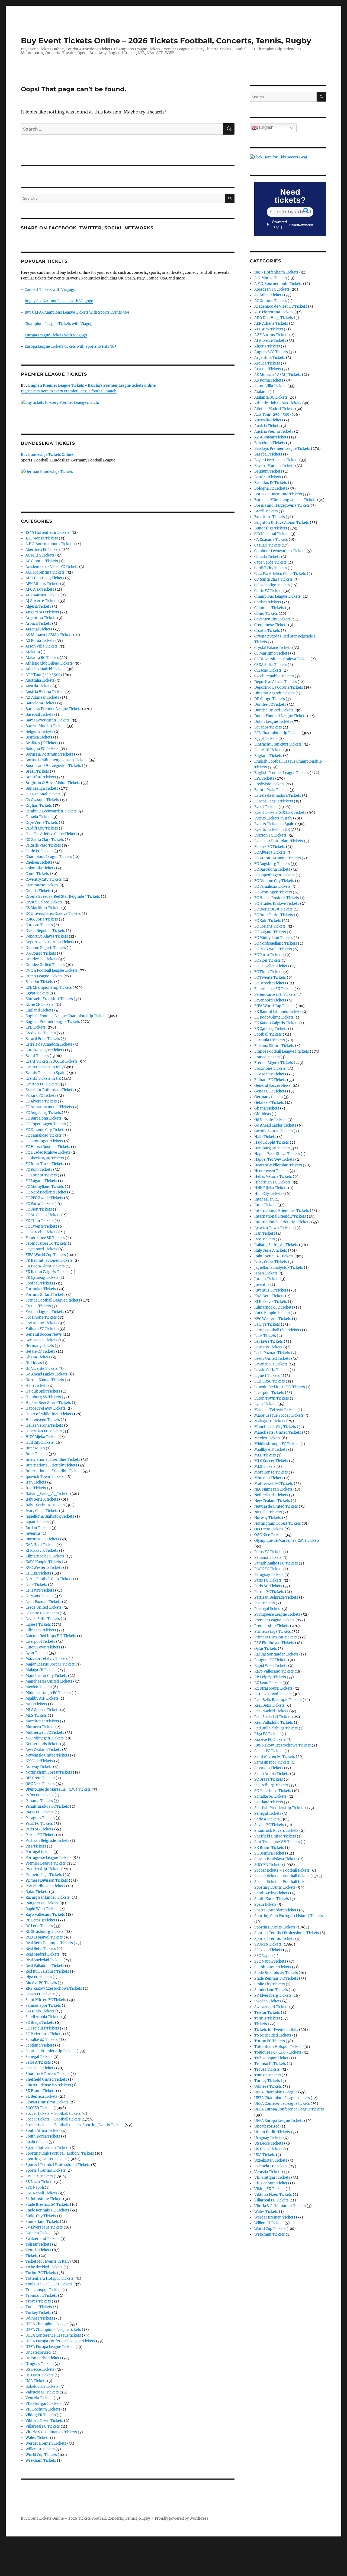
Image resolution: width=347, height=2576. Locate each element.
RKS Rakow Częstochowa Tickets (54, 1988)
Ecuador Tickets (39, 982)
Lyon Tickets (37, 1653)
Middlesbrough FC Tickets (48, 1693)
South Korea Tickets (43, 2136)
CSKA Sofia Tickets (42, 919)
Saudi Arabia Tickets (43, 2017)
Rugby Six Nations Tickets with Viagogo (59, 301)
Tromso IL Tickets (41, 2296)
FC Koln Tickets (39, 1170)
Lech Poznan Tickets (43, 1602)
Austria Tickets (38, 686)
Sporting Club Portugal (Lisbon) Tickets (60, 2153)
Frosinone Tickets (41, 1317)
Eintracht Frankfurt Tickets (49, 999)
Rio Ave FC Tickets (41, 1983)
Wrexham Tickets (41, 2460)
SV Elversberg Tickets (44, 2227)
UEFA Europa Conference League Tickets (60, 2341)
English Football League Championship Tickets (66, 1016)
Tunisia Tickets (39, 2307)
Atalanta (33, 652)
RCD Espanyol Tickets (44, 1937)
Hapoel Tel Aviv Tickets (46, 1408)
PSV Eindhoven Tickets (45, 1886)
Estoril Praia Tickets (43, 1039)
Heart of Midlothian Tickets (49, 1414)
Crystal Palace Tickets (44, 902)
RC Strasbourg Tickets (45, 1932)
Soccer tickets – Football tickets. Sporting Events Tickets (75, 2125)
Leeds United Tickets (44, 1607)
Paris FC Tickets (39, 1824)
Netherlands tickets (42, 1744)
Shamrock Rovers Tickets (48, 2074)
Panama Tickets (39, 1801)
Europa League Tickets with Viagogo (56, 335)
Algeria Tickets (38, 606)
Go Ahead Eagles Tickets (46, 1374)
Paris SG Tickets (39, 1829)
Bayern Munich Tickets (46, 726)
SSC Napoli (35, 2188)
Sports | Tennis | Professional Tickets (58, 2165)
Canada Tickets (38, 817)
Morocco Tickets (40, 1727)
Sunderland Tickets (42, 2222)
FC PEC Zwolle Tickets (44, 1198)
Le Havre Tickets (40, 1590)
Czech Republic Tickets (45, 931)
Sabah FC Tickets (40, 1994)
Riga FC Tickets (39, 1977)
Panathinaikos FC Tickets (47, 1806)
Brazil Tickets (37, 771)
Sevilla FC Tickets (40, 2068)
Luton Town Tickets (43, 1647)
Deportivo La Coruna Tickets (50, 942)
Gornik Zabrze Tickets (45, 1380)
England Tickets (39, 1010)
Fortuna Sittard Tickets (45, 1295)
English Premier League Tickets (53, 1022)
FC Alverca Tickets (41, 1101)
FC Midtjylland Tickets (45, 1187)
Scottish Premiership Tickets (51, 2051)
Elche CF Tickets (40, 1005)
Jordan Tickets (38, 1528)
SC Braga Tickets (40, 2023)
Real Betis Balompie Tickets (49, 1943)
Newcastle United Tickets (47, 1755)
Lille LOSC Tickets (41, 1630)
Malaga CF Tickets (41, 1670)
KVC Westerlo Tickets (44, 1568)
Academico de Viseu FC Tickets (52, 567)
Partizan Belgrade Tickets (47, 1841)
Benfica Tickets (39, 737)
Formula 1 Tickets (41, 1289)
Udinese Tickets (39, 2318)
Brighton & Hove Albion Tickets (53, 783)
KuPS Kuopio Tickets (43, 1562)
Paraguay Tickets (40, 1818)
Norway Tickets (39, 1767)
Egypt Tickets (37, 993)
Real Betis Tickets (41, 1949)
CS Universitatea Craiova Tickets (53, 914)
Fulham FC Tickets (41, 1329)
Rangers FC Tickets (42, 1903)
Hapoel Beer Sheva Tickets (48, 1403)
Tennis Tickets (38, 2250)
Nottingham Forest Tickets (49, 1772)
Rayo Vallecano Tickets (45, 1915)
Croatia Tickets (38, 891)
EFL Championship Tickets (49, 988)
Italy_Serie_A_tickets (45, 1505)
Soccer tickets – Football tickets (53, 2114)
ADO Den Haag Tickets (45, 578)
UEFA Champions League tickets (53, 2330)
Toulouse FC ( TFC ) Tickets (49, 2284)
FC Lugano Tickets (41, 1181)
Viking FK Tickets (41, 2415)
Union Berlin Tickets (43, 2358)
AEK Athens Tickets (42, 584)
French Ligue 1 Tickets (45, 1312)
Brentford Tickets (41, 777)
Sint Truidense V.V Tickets (48, 2085)
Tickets (32, 2256)
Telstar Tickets (38, 2244)
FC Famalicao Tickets (44, 1135)
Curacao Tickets (39, 925)
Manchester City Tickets (46, 1676)
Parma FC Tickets (40, 1835)
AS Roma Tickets (40, 641)
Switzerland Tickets (43, 2239)
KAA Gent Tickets (41, 1545)
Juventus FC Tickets (42, 1539)
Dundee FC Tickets (41, 959)
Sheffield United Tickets (46, 2079)
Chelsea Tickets (39, 862)
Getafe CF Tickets (40, 1352)
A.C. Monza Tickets (42, 538)
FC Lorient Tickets (41, 1175)
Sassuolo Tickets (40, 2011)
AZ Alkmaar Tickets (42, 697)
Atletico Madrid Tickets (46, 669)
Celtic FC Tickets (40, 851)
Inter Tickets (37, 1454)
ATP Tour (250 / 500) (44, 675)
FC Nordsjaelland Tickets (47, 1192)
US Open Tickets (40, 2375)
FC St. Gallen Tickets (43, 1215)
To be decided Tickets (44, 2267)
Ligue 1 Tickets (38, 1624)
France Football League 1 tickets (53, 1300)
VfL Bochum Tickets (43, 2409)
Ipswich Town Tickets (45, 1477)
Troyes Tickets (38, 2301)
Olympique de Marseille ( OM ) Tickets (58, 1789)
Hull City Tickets (40, 1443)
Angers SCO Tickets (42, 612)
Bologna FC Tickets (42, 749)
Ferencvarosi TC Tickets (46, 1243)
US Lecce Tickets (40, 2370)
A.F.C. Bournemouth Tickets (49, 544)
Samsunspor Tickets (43, 2006)
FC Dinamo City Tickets (45, 1130)
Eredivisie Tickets (41, 1033)
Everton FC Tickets (42, 1084)
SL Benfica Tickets (41, 2097)
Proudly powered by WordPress (182, 2518)
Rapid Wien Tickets (42, 1909)
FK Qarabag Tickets (42, 1278)
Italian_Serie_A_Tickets (47, 1494)
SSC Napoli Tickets (41, 2193)
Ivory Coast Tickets (42, 1511)
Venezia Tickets (39, 2398)
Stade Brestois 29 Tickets (47, 2205)
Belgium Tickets (39, 732)
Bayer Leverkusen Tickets (48, 720)
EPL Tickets (36, 1027)
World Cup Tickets (41, 2455)
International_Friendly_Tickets (54, 1471)
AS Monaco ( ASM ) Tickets (49, 635)
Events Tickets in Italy (44, 1067)
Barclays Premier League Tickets (53, 709)
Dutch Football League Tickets (52, 970)
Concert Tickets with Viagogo (50, 290)
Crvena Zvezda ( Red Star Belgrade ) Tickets (63, 897)
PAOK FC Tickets (40, 1812)
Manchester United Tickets (49, 1681)
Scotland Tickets (40, 2045)
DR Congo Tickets (41, 953)
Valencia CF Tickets (42, 2392)
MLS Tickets (36, 1715)
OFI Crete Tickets (40, 1778)
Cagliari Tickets (39, 806)
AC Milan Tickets (40, 555)
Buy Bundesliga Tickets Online (47, 455)
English (266, 127)
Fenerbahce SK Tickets (45, 1238)
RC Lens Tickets (39, 1926)
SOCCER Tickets (39, 2108)
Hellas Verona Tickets (44, 1425)
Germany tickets (40, 1346)
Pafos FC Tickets (40, 1795)
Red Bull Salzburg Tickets (47, 1971)
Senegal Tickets (39, 2057)
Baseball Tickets (39, 715)
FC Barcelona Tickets (44, 1118)
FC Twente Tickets (41, 1226)
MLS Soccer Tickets (42, 1710)
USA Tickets (36, 2381)
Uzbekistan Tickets (42, 2387)
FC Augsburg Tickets (43, 1113)
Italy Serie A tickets (42, 1499)
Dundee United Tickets (45, 965)
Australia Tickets (40, 680)
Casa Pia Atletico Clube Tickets (51, 834)
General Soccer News (44, 1334)
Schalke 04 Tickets (42, 2040)
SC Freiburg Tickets (42, 2028)
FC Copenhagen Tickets (46, 1124)
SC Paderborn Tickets (44, 2034)
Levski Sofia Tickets (43, 1619)
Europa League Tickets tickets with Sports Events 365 (71, 347)
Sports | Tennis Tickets (46, 2170)
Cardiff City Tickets (42, 828)
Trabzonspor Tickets (44, 2290)
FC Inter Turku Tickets (45, 1164)
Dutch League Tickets (44, 976)
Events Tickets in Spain (46, 1073)
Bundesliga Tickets (42, 788)
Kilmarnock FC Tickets (45, 1556)
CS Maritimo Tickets (43, 908)
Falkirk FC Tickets (41, 1096)
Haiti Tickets (36, 1386)
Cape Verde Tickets (42, 823)
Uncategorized (38, 2352)
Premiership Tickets (43, 1869)
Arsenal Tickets (39, 629)
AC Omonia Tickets (42, 561)
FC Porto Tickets (40, 1204)
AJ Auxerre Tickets (41, 601)
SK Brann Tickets (40, 2091)
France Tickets (38, 1306)
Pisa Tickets (36, 1846)
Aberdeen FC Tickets (43, 550)
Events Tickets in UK (43, 1079)
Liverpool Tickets (40, 1642)
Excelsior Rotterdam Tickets (50, 1090)
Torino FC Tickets (41, 2273)
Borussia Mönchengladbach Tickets (57, 760)
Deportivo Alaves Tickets (47, 936)
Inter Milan (35, 1448)
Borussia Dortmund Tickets (49, 754)
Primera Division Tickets (47, 1880)
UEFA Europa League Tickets (50, 2347)
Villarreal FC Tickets (43, 2426)
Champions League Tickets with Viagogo (60, 324)
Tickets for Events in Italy (47, 2261)
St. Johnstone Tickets (44, 2199)
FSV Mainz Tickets (41, 1323)
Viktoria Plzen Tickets (44, 2421)
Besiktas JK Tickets (42, 743)
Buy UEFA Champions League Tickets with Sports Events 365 (77, 312)
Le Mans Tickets (40, 1596)
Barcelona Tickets (41, 703)
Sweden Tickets (39, 2233)
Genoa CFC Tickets (41, 1340)
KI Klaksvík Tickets (42, 1551)
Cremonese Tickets (42, 885)
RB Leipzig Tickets (41, 1920)
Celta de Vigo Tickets (43, 845)
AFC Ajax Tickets (40, 589)
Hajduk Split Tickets (43, 1391)
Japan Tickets (37, 1522)
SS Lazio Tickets (39, 2182)
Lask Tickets (36, 1585)
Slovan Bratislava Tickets (47, 2102)
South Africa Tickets (43, 2131)
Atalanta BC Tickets (42, 658)
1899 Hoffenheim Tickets (48, 533)
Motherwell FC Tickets (45, 1733)
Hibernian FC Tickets (44, 1431)
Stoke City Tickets (41, 2216)
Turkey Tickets (38, 2313)
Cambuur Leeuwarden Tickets (51, 811)
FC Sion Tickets (39, 1209)
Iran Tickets (36, 1482)
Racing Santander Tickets (48, 1897)
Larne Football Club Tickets (49, 1579)
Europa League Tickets (45, 1050)
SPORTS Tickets (39, 2176)
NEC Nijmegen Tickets (45, 1738)
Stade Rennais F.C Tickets (47, 2210)
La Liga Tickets (38, 1573)
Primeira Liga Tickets (44, 1875)
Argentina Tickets (41, 618)
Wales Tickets (37, 2438)
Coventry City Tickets (44, 879)
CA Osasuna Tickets (42, 800)
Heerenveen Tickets (43, 1420)
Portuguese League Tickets (49, 1858)
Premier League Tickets (46, 1863)
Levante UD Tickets (42, 1613)
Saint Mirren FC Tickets (46, 2000)
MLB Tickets (36, 1704)
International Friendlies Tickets (53, 1460)
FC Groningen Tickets (44, 1141)
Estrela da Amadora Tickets (49, 1044)
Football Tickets (39, 1283)
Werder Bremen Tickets (46, 2443)
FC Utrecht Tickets (41, 1232)
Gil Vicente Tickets (42, 1369)
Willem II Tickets (40, 2449)
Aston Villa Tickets (42, 646)
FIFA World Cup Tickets (46, 1255)
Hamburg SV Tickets (43, 1397)
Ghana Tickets (38, 1357)
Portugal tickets (39, 1852)
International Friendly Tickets (51, 1465)
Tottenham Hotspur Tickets (50, 2279)
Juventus (33, 1533)
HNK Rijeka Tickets (42, 1437)
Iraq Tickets (36, 1488)
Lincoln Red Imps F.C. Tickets (51, 1636)
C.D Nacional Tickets (43, 794)
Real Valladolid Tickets (45, 1966)
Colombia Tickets (40, 868)
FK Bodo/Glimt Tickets (45, 1266)
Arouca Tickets (38, 624)
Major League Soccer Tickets (50, 1664)
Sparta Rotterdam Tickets (47, 2148)
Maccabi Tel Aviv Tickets (47, 1659)
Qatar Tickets (37, 1892)
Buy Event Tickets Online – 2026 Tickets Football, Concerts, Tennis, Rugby (166, 41)
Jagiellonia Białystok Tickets (50, 1516)
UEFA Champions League (47, 2324)
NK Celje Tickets (39, 1761)
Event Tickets (37, 1056)
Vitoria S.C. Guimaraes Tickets (51, 2432)
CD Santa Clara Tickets (45, 840)
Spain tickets (37, 2142)
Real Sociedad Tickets (44, 1960)
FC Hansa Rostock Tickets (48, 1147)
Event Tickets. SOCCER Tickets (52, 1061)
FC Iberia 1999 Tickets (45, 1158)
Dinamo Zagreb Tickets (46, 948)
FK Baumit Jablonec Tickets (49, 1261)
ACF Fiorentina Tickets (45, 572)
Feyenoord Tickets (41, 1249)
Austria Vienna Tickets (45, 692)
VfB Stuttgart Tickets (44, 2404)
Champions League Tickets (49, 857)
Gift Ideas (34, 1363)
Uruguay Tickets (40, 2364)
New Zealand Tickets (43, 1750)
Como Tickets (37, 874)
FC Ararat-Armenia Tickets (49, 1107)
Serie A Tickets (38, 2062)
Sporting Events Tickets (46, 2159)
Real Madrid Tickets (43, 1954)
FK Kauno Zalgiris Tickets (48, 1272)
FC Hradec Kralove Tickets (48, 1152)
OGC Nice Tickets (40, 1784)
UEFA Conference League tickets (53, 2335)
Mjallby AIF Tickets (42, 1698)
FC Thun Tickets (40, 1221)
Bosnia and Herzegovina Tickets (53, 766)
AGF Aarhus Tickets (43, 595)
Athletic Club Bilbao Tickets (49, 663)
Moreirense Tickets (42, 1721)
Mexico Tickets (39, 1687)
